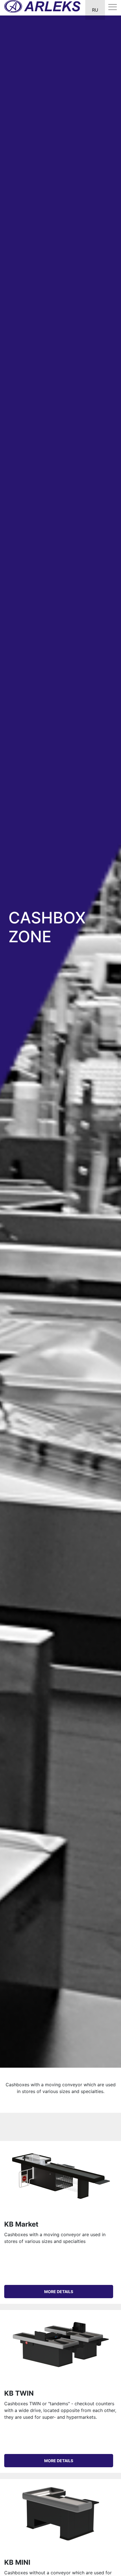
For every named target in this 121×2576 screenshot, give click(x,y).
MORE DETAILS (59, 2292)
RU (95, 10)
